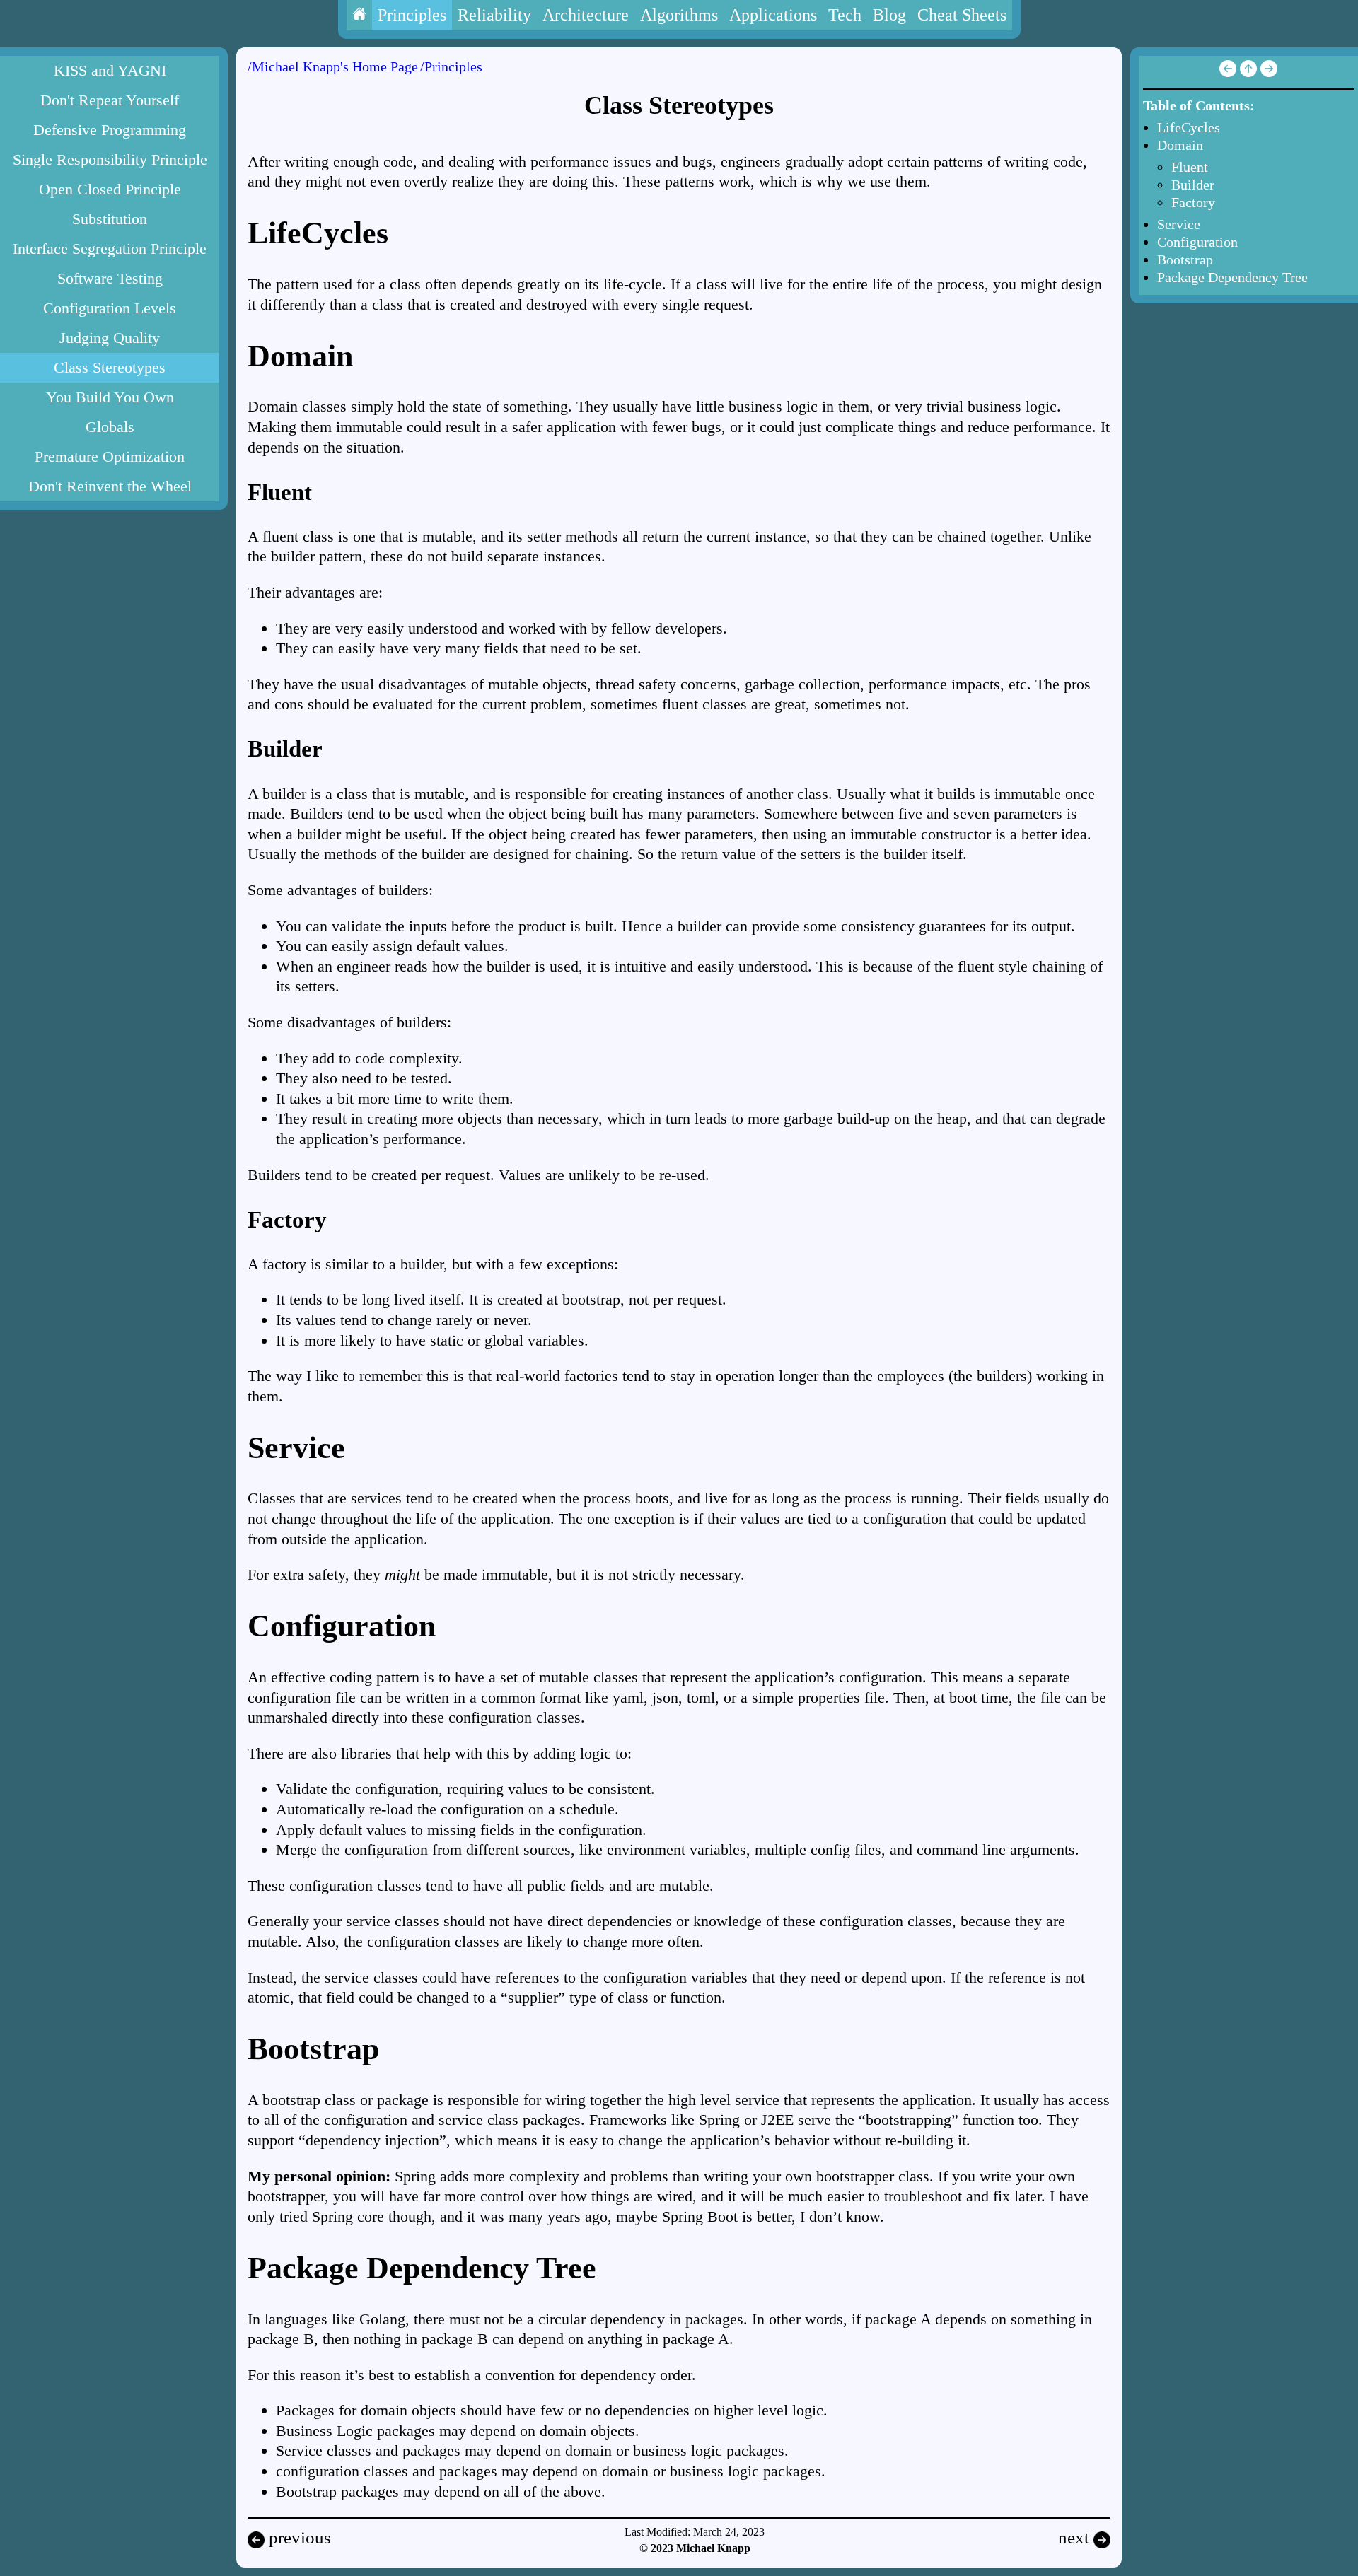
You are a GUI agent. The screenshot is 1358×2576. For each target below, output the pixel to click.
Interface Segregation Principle (110, 249)
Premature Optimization (110, 456)
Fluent (1190, 167)
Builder (1193, 185)
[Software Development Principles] (1247, 72)
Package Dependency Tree (1232, 277)
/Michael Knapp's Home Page (333, 66)
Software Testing (110, 278)
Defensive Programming (110, 130)
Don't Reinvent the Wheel (110, 486)
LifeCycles (1189, 127)
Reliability (494, 15)
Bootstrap (1185, 260)
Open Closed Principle (110, 189)
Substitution (110, 219)
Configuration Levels (110, 308)
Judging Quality (110, 338)
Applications (773, 15)
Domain (1180, 145)
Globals (110, 427)
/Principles (451, 66)
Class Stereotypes (110, 367)
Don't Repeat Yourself (110, 100)
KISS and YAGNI (110, 70)
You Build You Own (110, 397)
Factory (1193, 202)
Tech (845, 15)
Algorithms (679, 15)
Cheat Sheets (962, 15)
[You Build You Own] (1269, 72)
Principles (412, 15)
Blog (889, 15)
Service (1179, 224)
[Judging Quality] (1228, 72)
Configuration (1197, 242)
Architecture (586, 15)
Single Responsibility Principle (110, 159)
